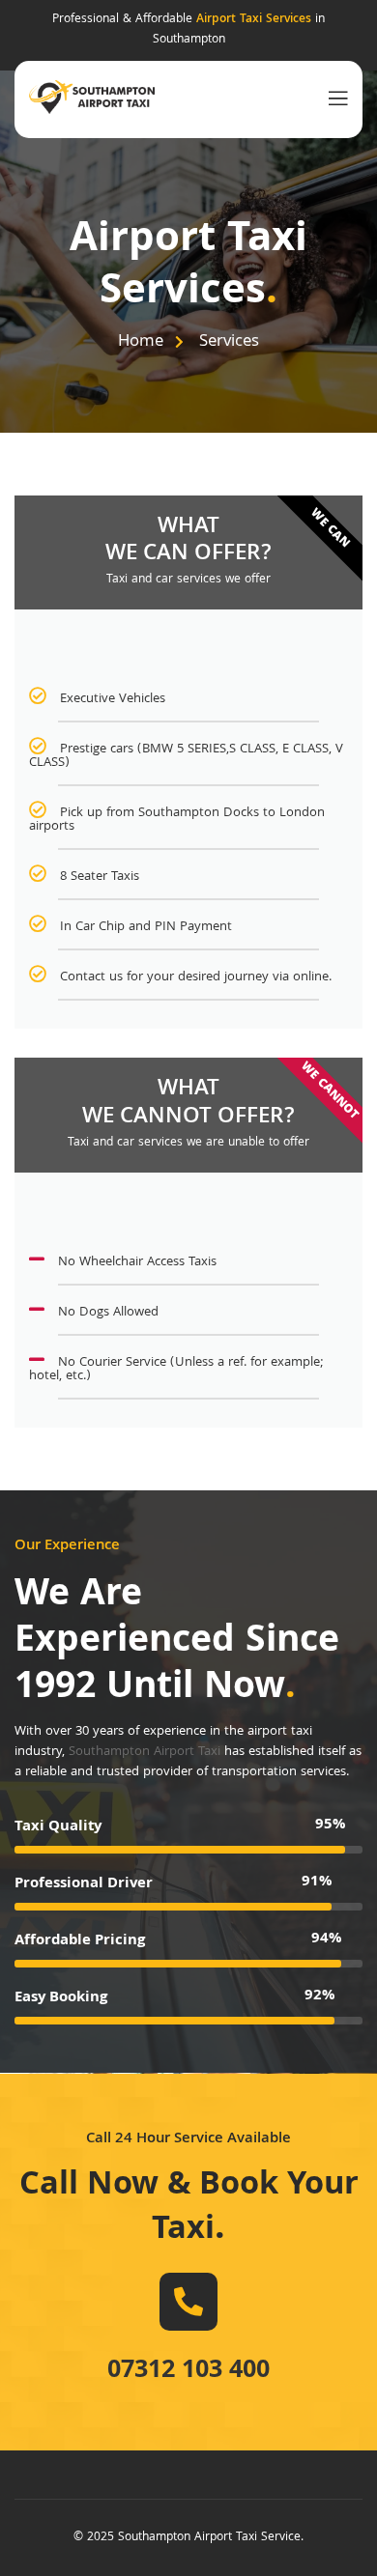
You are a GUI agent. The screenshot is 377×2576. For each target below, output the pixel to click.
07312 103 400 (188, 2372)
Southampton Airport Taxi (145, 1752)
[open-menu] (333, 99)
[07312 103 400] (188, 2302)
